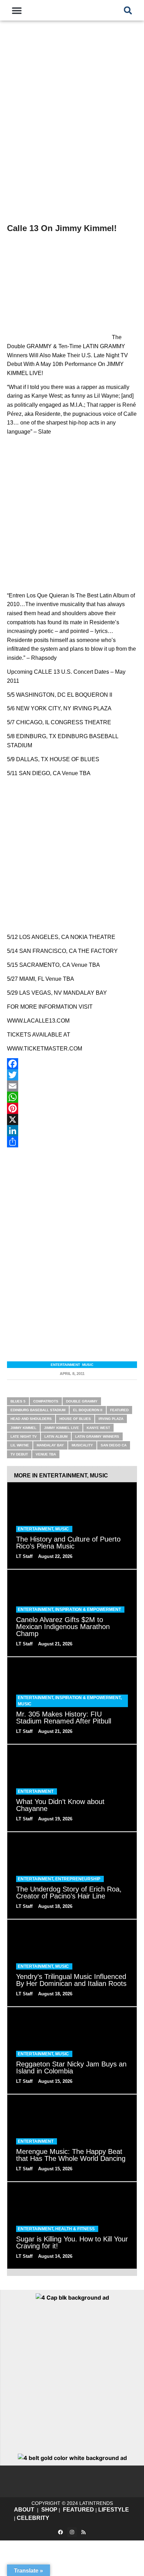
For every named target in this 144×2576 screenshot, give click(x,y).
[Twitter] (72, 1075)
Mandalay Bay (50, 1445)
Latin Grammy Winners (97, 1436)
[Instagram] (72, 2532)
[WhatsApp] (72, 1097)
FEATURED (78, 2510)
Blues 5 (18, 1401)
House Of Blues (75, 1419)
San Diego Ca (114, 1445)
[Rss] (84, 2532)
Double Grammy (82, 1401)
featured (119, 1410)
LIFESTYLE (114, 2510)
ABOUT (24, 2510)
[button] (17, 10)
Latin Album (56, 1436)
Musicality (82, 1445)
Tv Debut (19, 1454)
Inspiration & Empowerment (88, 1610)
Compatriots (46, 1401)
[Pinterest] (72, 1108)
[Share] (72, 1142)
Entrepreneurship (78, 1879)
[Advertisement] (72, 136)
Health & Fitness (75, 2229)
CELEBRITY (33, 2518)
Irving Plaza (111, 1419)
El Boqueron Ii (88, 1410)
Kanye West (98, 1428)
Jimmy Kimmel (23, 1428)
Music (88, 1365)
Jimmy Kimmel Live (62, 1428)
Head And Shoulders (31, 1419)
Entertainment (65, 1365)
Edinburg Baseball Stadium (38, 1410)
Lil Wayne (20, 1445)
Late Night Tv (24, 1436)
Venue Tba (46, 1454)
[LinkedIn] (72, 1131)
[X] (72, 1119)
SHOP (49, 2510)
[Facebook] (72, 1064)
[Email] (72, 1086)
